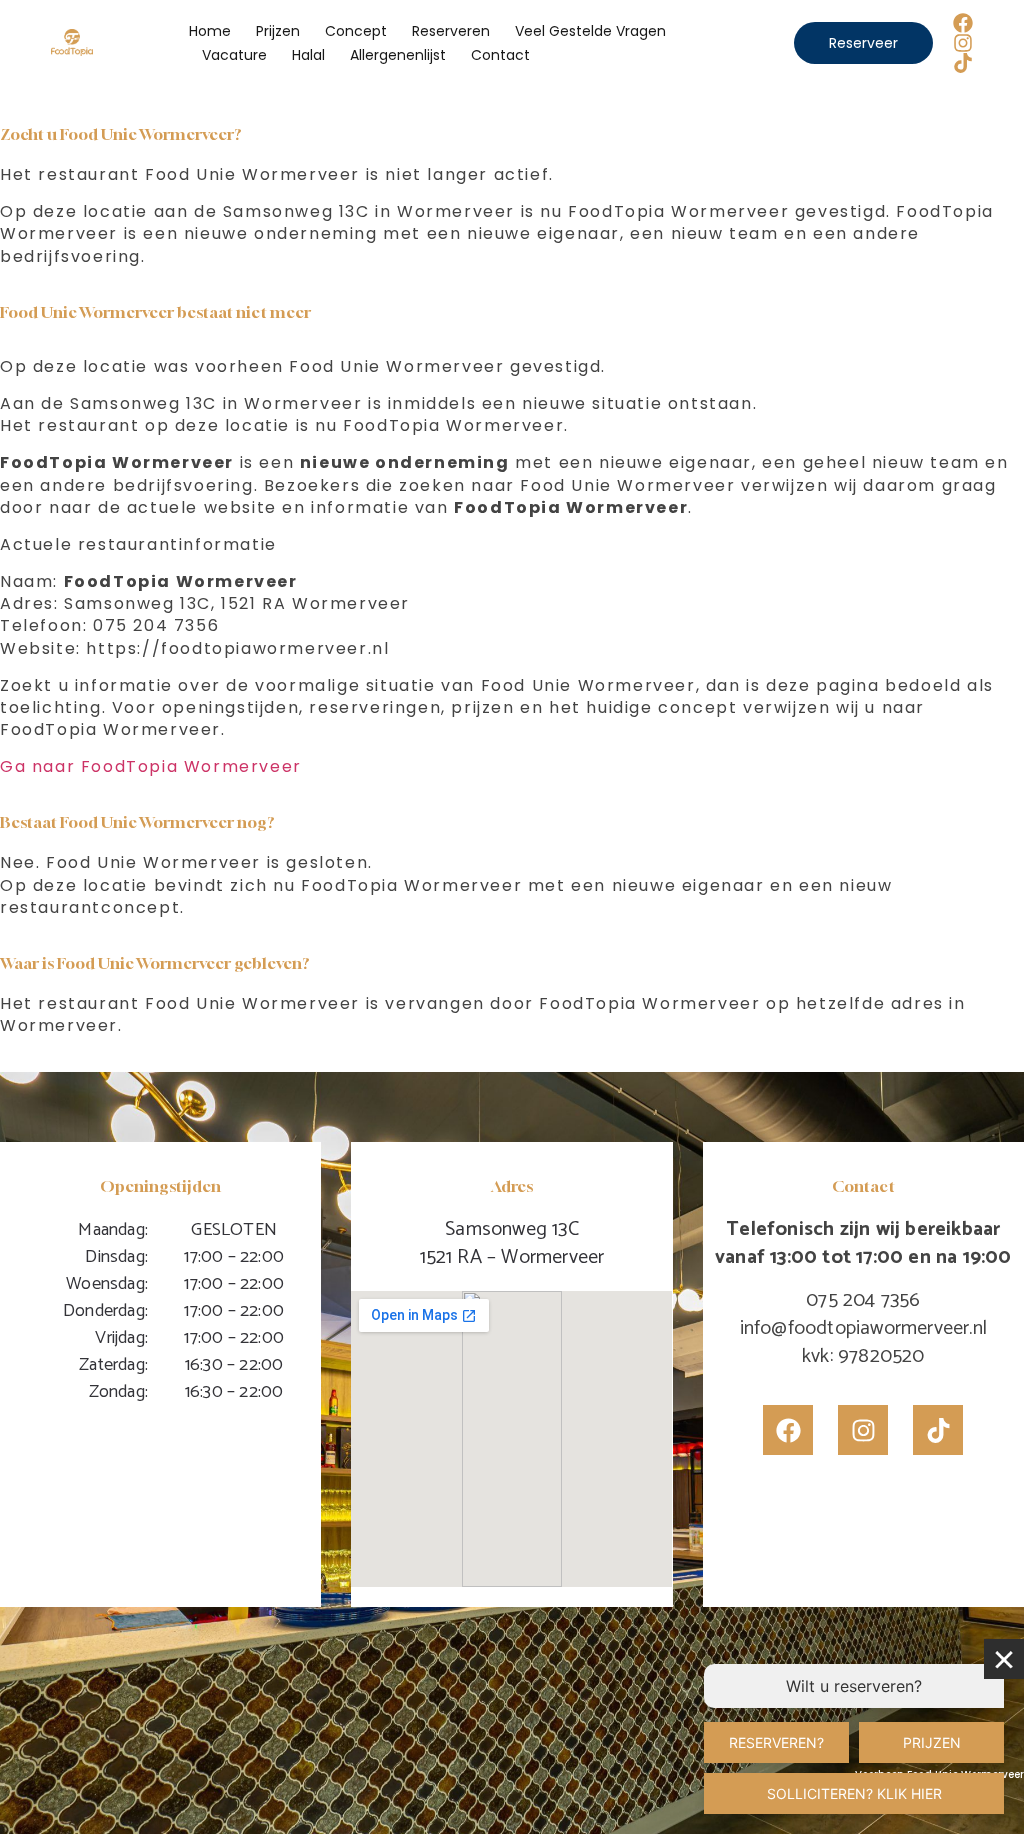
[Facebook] (963, 23)
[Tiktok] (963, 63)
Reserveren (451, 31)
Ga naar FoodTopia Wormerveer (151, 766)
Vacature (234, 55)
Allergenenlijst (398, 55)
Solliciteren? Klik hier (854, 1793)
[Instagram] (963, 43)
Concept (356, 31)
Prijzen (278, 31)
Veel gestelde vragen (590, 31)
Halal (308, 55)
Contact (500, 55)
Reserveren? (776, 1742)
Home (210, 31)
